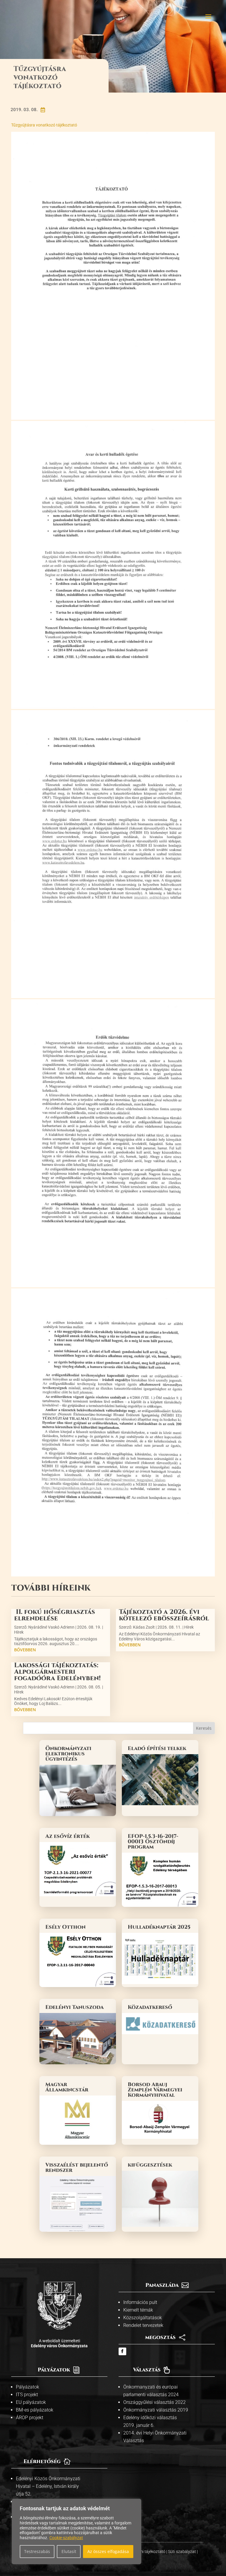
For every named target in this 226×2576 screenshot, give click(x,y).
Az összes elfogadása (108, 2551)
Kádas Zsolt (144, 1627)
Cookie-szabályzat (66, 2538)
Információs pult (140, 2302)
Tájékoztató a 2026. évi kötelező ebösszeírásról (164, 1615)
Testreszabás (37, 2551)
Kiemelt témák (138, 2310)
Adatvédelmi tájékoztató (144, 2552)
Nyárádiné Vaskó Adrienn (51, 1627)
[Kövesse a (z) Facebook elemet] (122, 2351)
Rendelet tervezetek (143, 2325)
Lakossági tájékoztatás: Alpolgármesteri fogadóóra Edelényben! (57, 1672)
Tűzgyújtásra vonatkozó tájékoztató (44, 125)
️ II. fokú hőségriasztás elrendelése (55, 1615)
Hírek (19, 1632)
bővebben (25, 1650)
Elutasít (69, 2551)
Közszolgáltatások (143, 2318)
